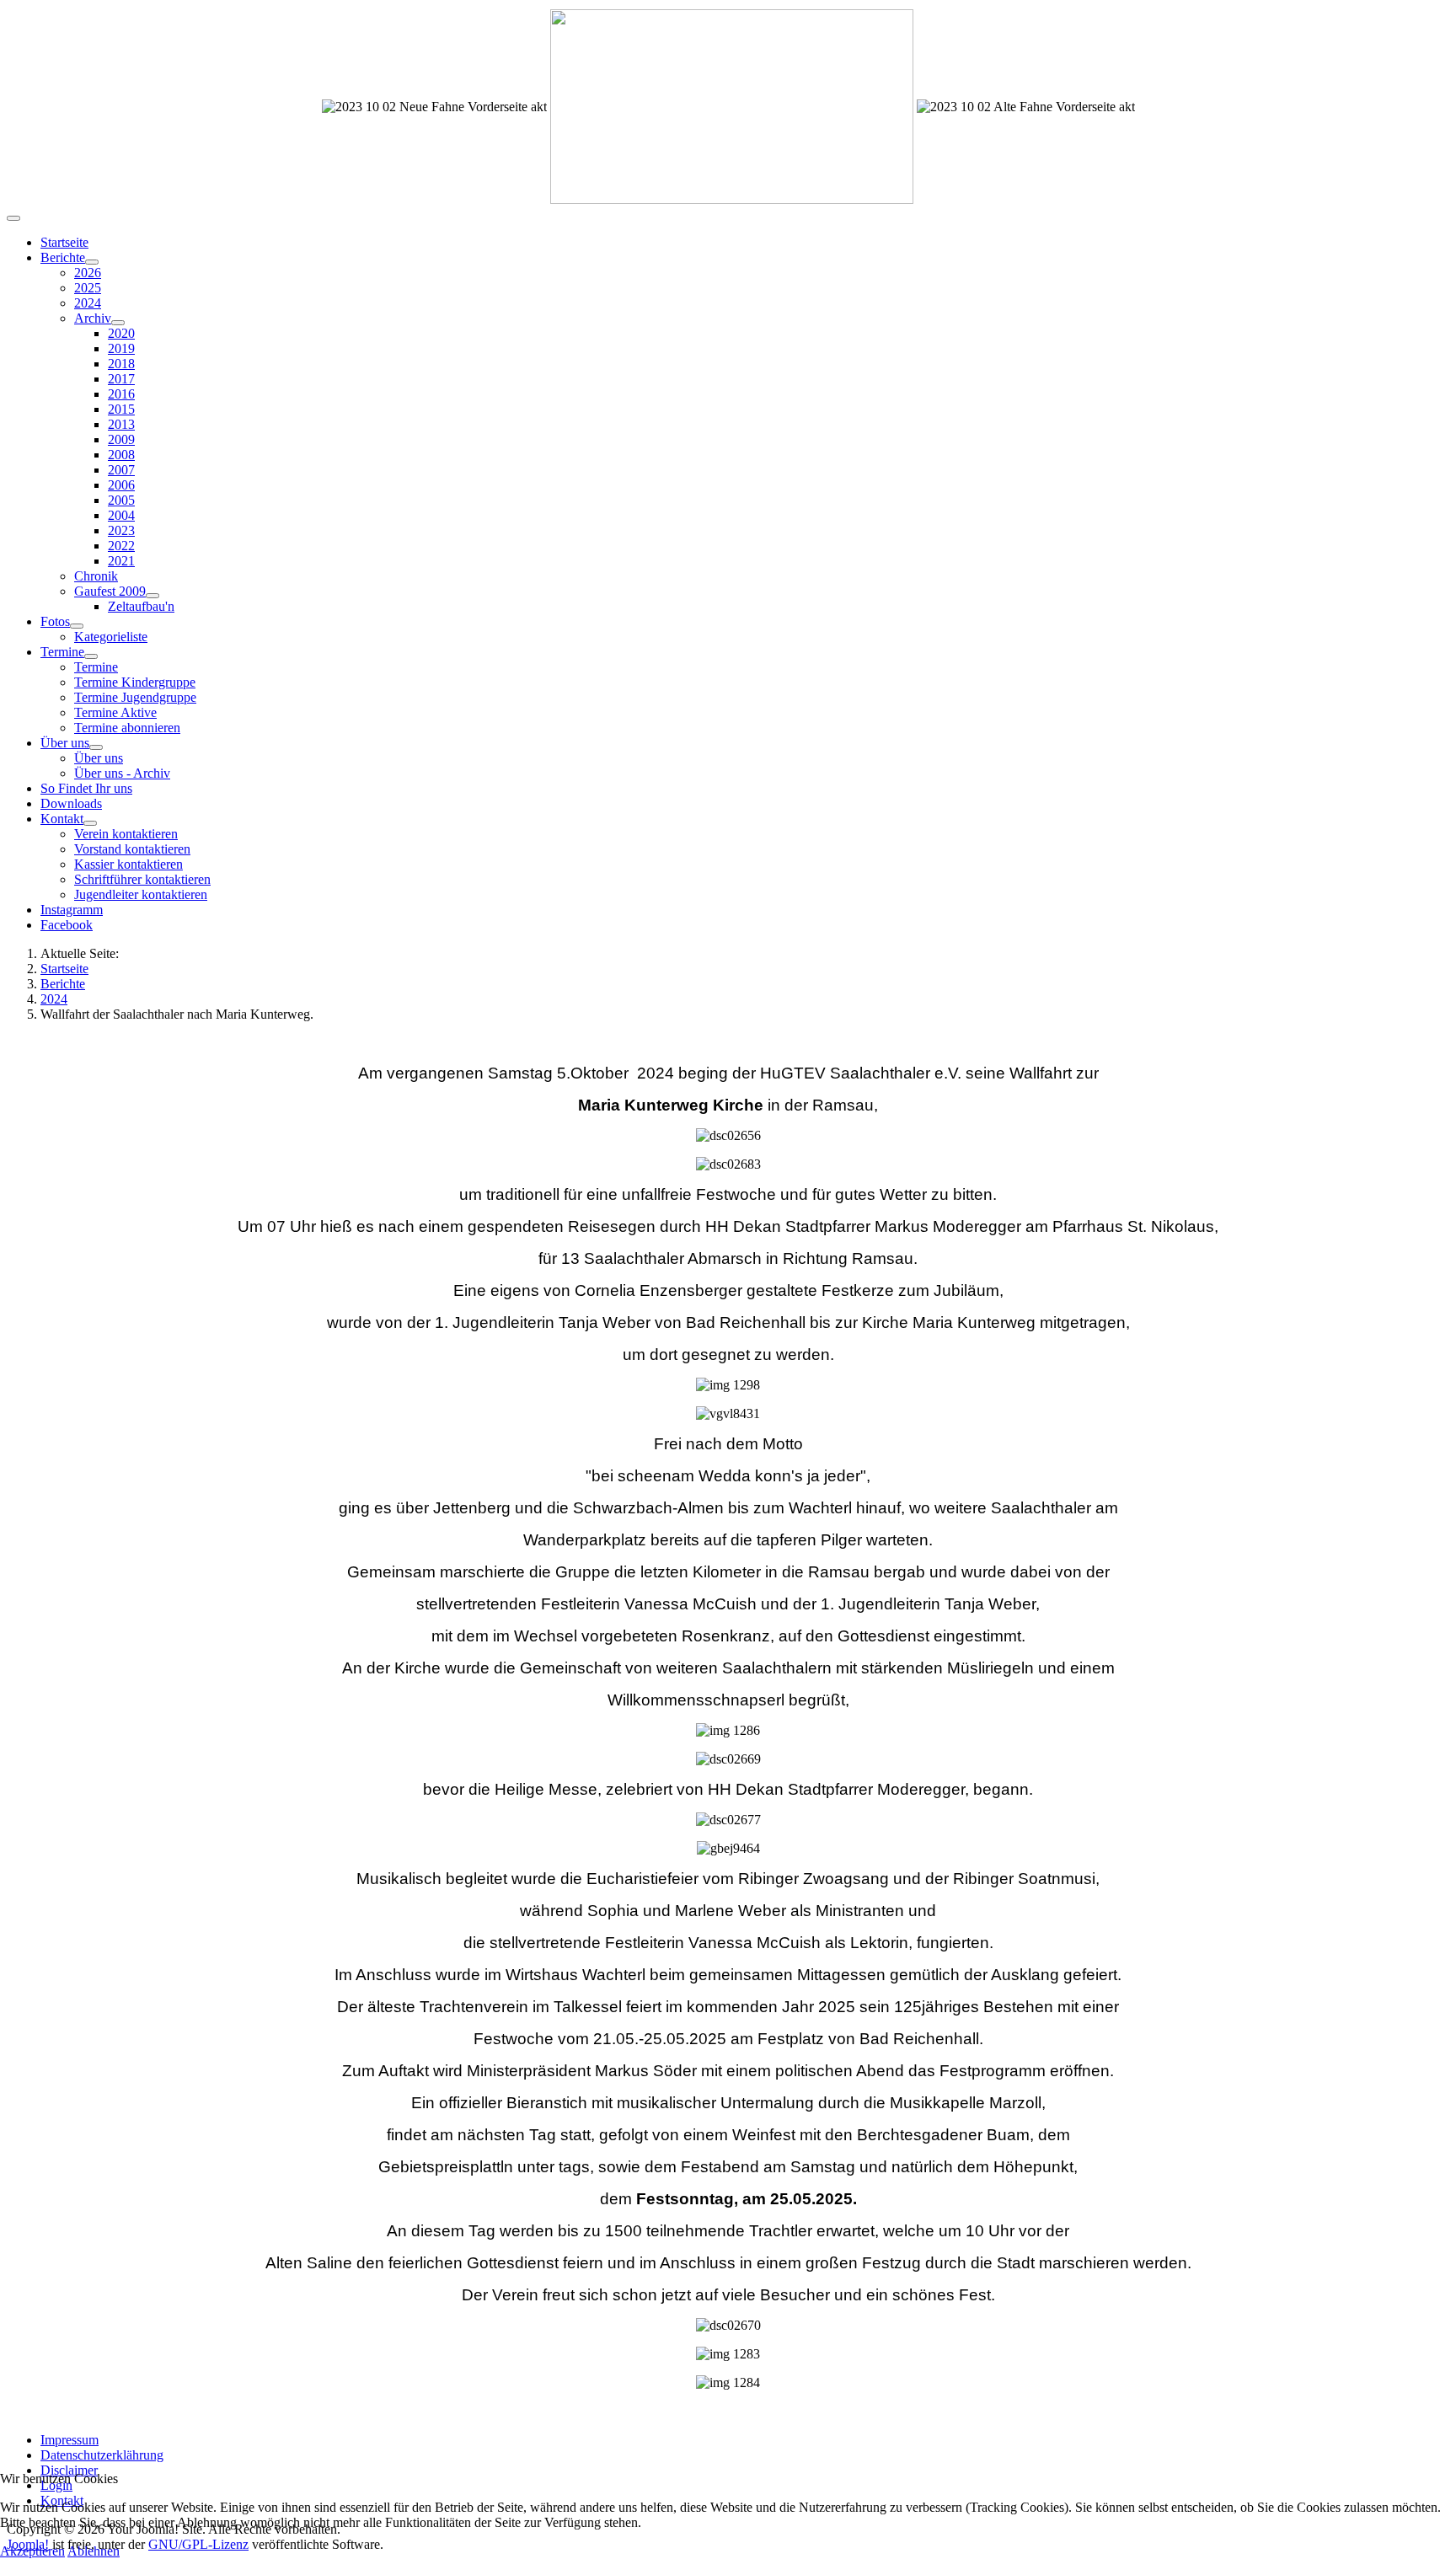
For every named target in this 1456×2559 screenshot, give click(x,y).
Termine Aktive (115, 712)
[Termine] (91, 656)
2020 (121, 333)
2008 (121, 455)
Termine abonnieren (127, 728)
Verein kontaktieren (126, 834)
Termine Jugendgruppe (135, 697)
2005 (121, 500)
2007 (121, 470)
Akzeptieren (32, 2551)
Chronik (96, 576)
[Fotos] (77, 626)
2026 (88, 273)
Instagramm (72, 910)
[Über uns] (96, 747)
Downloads (71, 803)
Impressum (70, 2440)
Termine (62, 652)
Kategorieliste (111, 637)
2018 (121, 364)
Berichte (63, 257)
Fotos (55, 621)
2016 (121, 394)
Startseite (64, 242)
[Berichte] (92, 262)
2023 (121, 530)
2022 (121, 546)
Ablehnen (94, 2551)
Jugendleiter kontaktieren (141, 894)
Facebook (67, 925)
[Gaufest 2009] (153, 596)
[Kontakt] (90, 823)
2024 (88, 303)
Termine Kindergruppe (135, 682)
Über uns (65, 743)
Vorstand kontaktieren (132, 849)
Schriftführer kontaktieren (142, 879)
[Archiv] (118, 323)
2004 (121, 515)
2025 (88, 288)
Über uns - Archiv (122, 773)
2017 (121, 379)
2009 (121, 439)
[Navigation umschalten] (13, 218)
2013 (121, 424)
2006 (121, 485)
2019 (121, 348)
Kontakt (62, 819)
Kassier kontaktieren (128, 864)
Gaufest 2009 (110, 591)
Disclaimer (69, 2470)
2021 (121, 561)
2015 (121, 409)
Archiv (93, 318)
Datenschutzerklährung (102, 2455)
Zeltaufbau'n (141, 606)
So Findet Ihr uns (86, 788)
